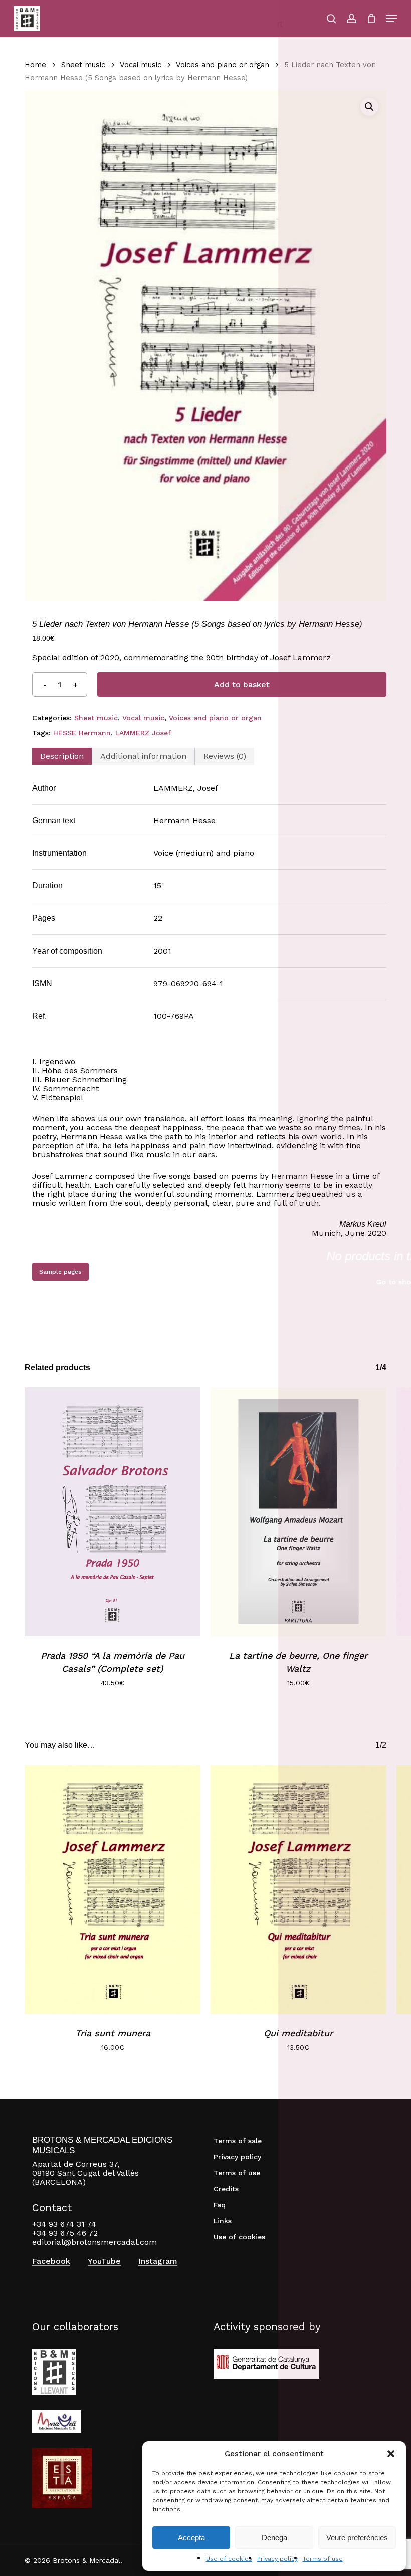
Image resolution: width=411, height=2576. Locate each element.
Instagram (158, 2261)
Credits (226, 2189)
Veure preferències (357, 2538)
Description (62, 756)
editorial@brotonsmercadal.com (94, 2242)
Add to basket (242, 685)
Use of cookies (229, 2559)
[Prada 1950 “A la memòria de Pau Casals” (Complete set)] (113, 1512)
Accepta (191, 2538)
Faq (220, 2205)
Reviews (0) (225, 756)
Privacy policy (277, 2559)
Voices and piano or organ (223, 65)
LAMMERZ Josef (143, 733)
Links (223, 2221)
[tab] (62, 756)
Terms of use (323, 2559)
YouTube (104, 2261)
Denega (274, 2538)
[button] (391, 2454)
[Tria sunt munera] (113, 1890)
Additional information (143, 756)
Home (35, 65)
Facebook (51, 2261)
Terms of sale (238, 2141)
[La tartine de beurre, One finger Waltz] (298, 1512)
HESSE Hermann (82, 733)
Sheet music (83, 65)
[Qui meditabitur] (298, 1890)
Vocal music (141, 65)
